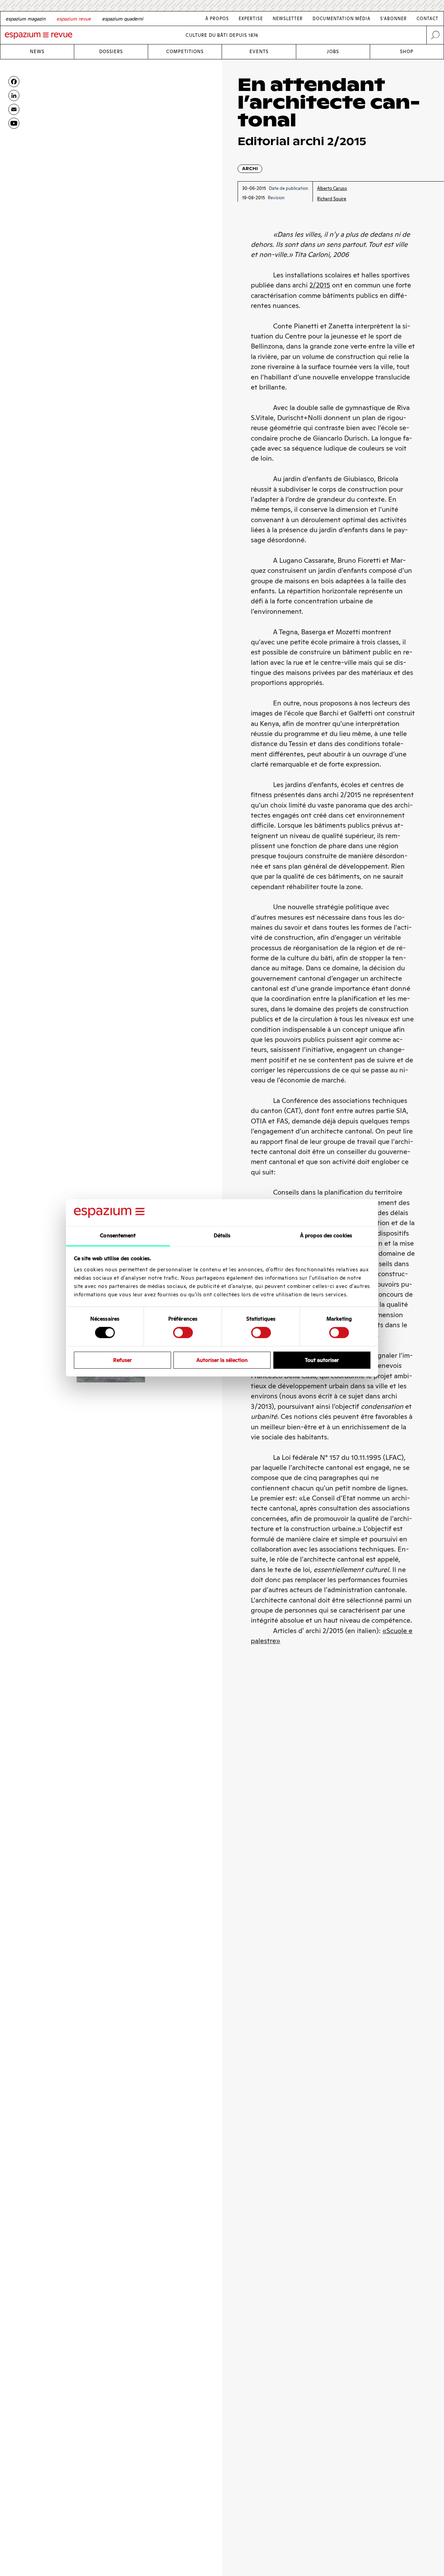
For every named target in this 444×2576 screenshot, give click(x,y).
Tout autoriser (322, 1360)
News (37, 52)
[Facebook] (14, 82)
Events (259, 52)
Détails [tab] (222, 1235)
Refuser (122, 1360)
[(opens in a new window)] (14, 123)
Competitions (185, 52)
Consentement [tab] (118, 1235)
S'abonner (394, 19)
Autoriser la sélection (222, 1360)
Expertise (251, 19)
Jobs (333, 52)
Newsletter (288, 19)
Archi (250, 169)
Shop (407, 52)
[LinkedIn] (14, 95)
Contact (428, 19)
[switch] (183, 1332)
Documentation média (341, 19)
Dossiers (111, 52)
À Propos (217, 19)
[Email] (14, 109)
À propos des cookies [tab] (326, 1235)
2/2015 (320, 285)
